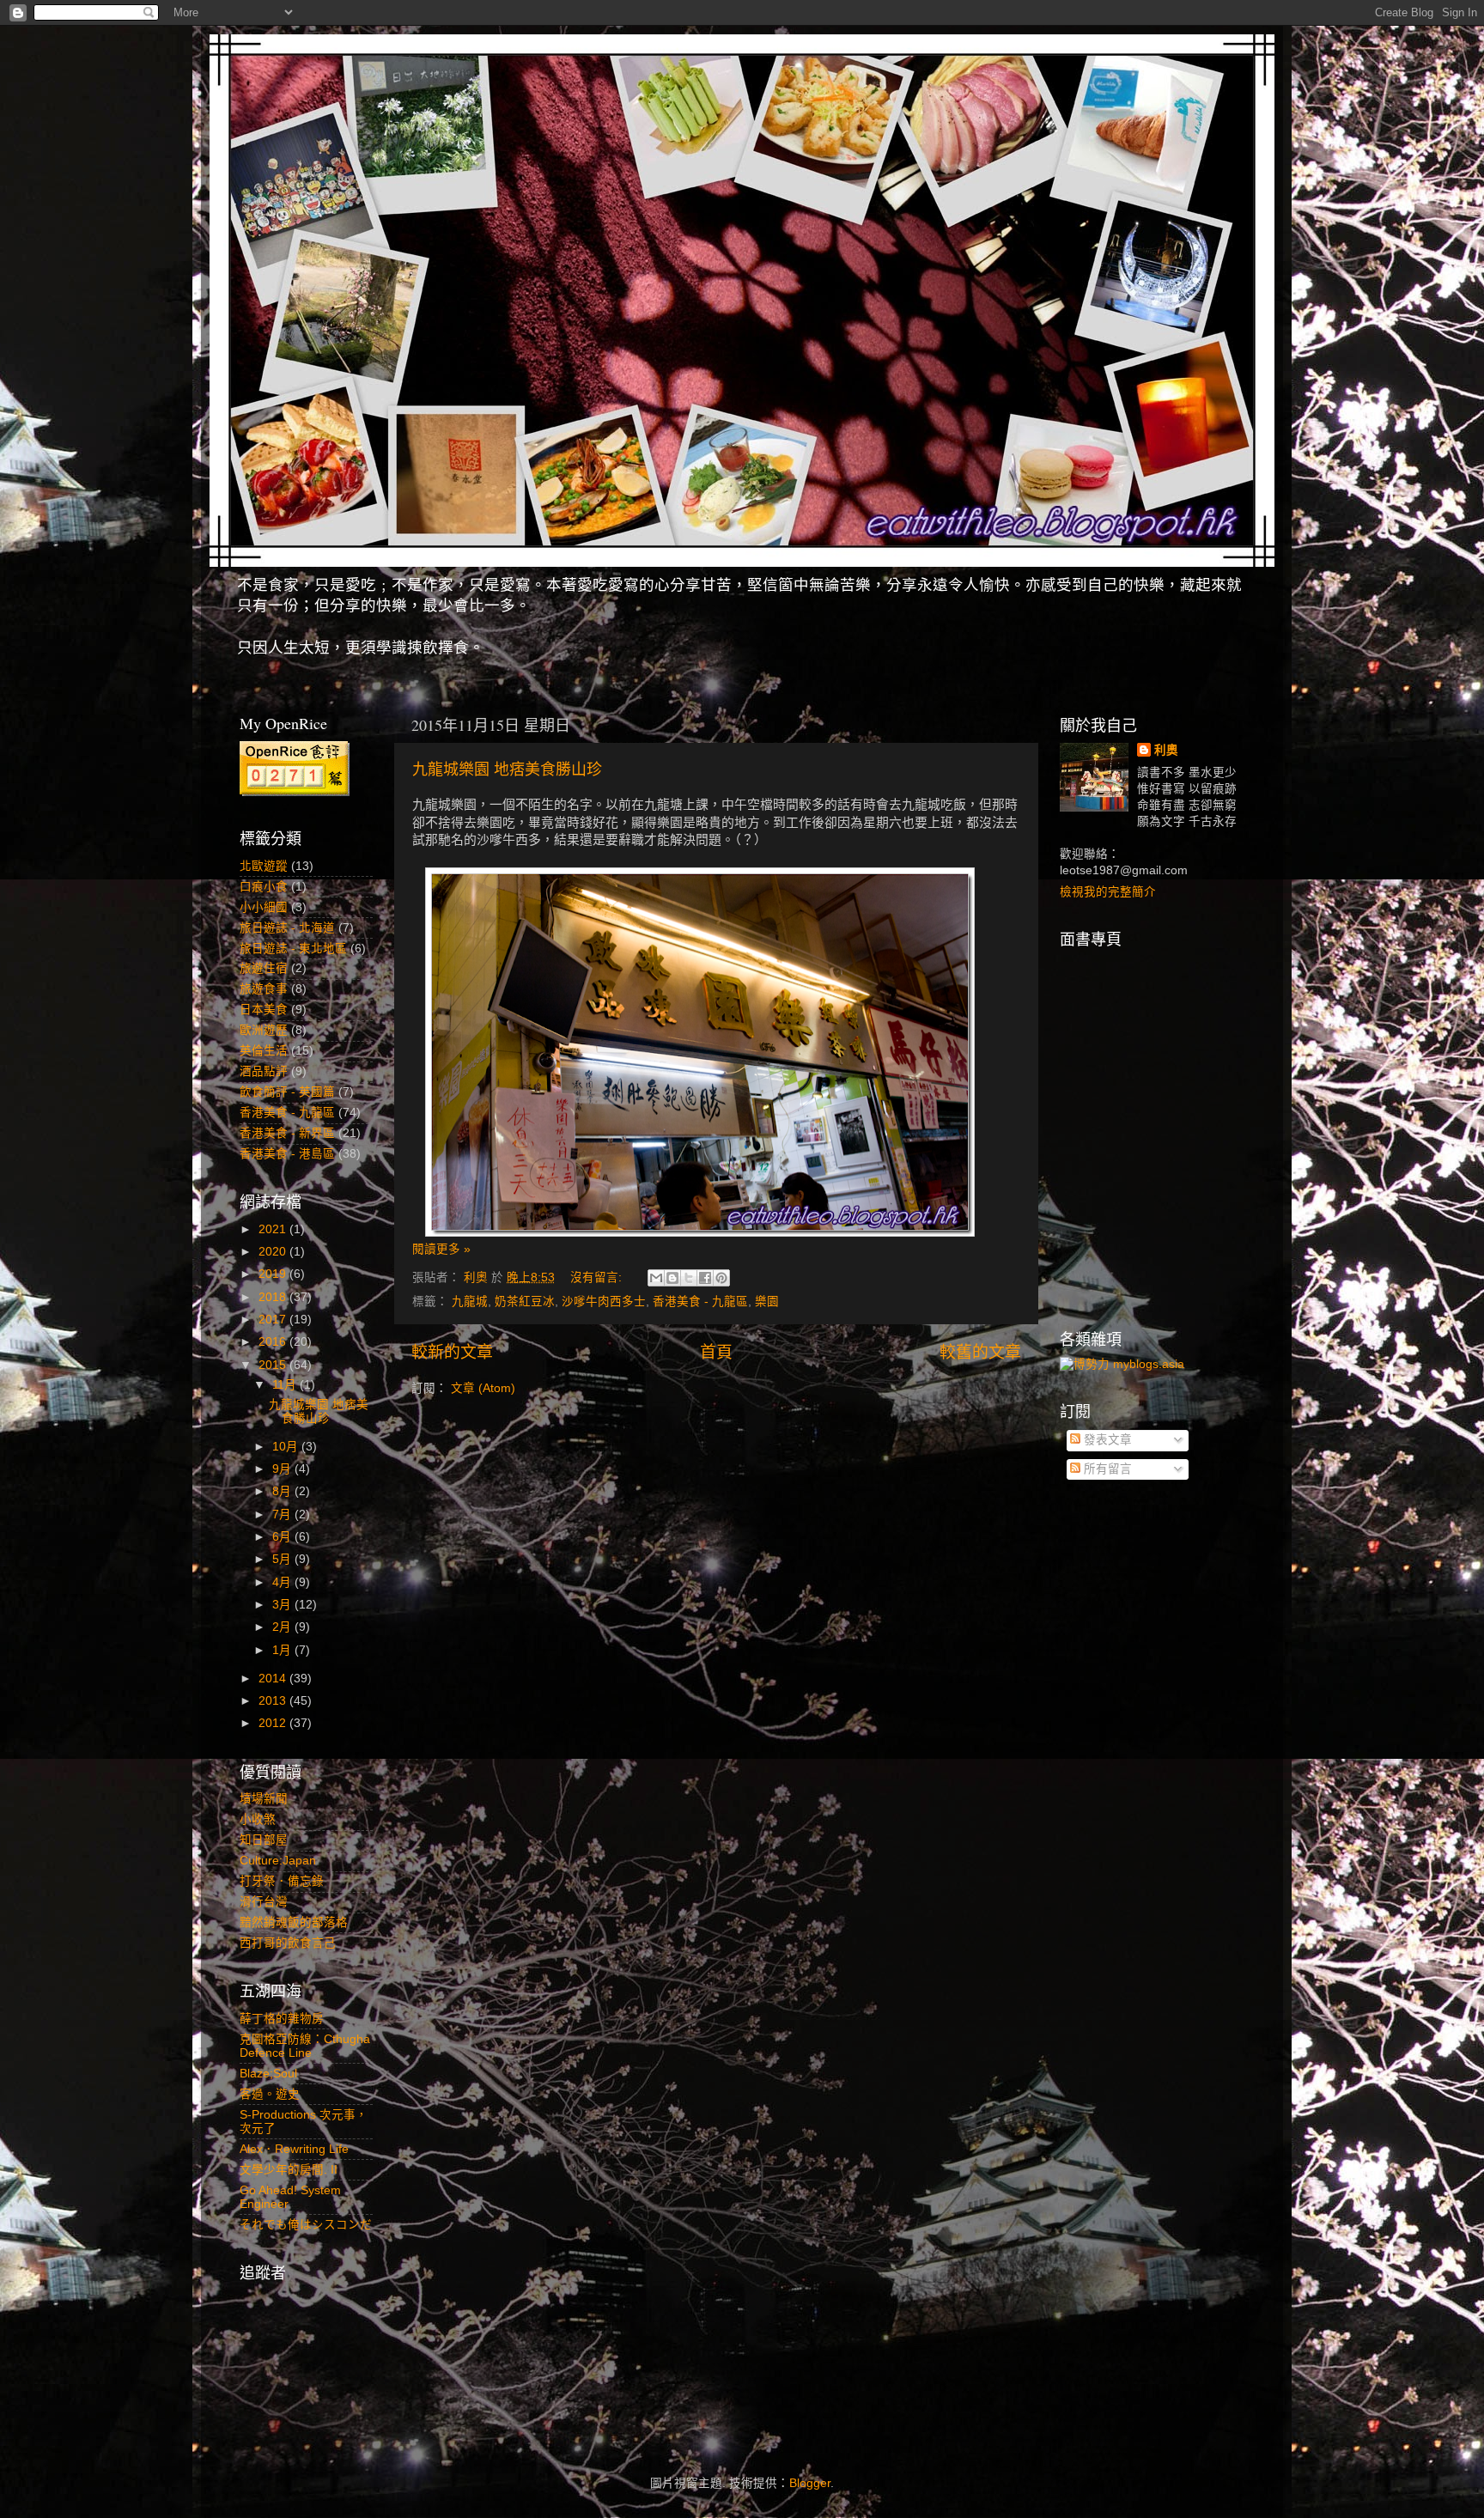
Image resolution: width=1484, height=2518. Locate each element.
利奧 (1166, 750)
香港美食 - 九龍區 (700, 1302)
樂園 (767, 1302)
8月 (283, 1491)
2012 (274, 1723)
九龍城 (470, 1302)
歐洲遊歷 (264, 1030)
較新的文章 (452, 1352)
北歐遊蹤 (264, 866)
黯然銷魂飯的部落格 (294, 1922)
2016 (274, 1342)
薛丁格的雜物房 (282, 2019)
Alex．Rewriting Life (294, 2149)
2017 (274, 1320)
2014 (274, 1679)
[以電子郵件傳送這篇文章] (656, 1278)
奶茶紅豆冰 (525, 1302)
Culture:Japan (278, 1861)
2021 (274, 1229)
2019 (274, 1274)
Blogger (810, 2483)
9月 (283, 1469)
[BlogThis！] (672, 1278)
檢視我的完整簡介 (1108, 892)
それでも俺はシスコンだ (306, 2225)
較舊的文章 (980, 1352)
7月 (283, 1514)
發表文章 (1106, 1440)
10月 (287, 1447)
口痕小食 (264, 887)
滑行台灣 (264, 1902)
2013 (274, 1701)
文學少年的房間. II (289, 2170)
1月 (283, 1650)
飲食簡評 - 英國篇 (287, 1092)
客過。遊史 (270, 2094)
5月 (283, 1559)
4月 (283, 1582)
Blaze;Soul (268, 2074)
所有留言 (1106, 1469)
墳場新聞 (264, 1799)
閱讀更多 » (441, 1249)
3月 (283, 1605)
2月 (283, 1627)
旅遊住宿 (264, 968)
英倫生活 (264, 1051)
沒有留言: (598, 1277)
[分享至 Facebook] (705, 1278)
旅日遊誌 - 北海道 (287, 928)
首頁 (716, 1352)
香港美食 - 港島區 (287, 1154)
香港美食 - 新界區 (287, 1133)
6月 (283, 1537)
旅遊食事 (264, 989)
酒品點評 (264, 1071)
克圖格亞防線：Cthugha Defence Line (305, 2046)
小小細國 (264, 907)
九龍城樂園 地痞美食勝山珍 (507, 769)
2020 (274, 1252)
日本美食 (264, 1010)
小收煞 (258, 1819)
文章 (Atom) (483, 1388)
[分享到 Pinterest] (721, 1278)
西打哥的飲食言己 (288, 1943)
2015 (274, 1365)
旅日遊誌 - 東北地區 (293, 949)
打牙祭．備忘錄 (282, 1881)
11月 (286, 1385)
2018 (274, 1297)
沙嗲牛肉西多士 (604, 1302)
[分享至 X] (689, 1278)
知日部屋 (264, 1840)
